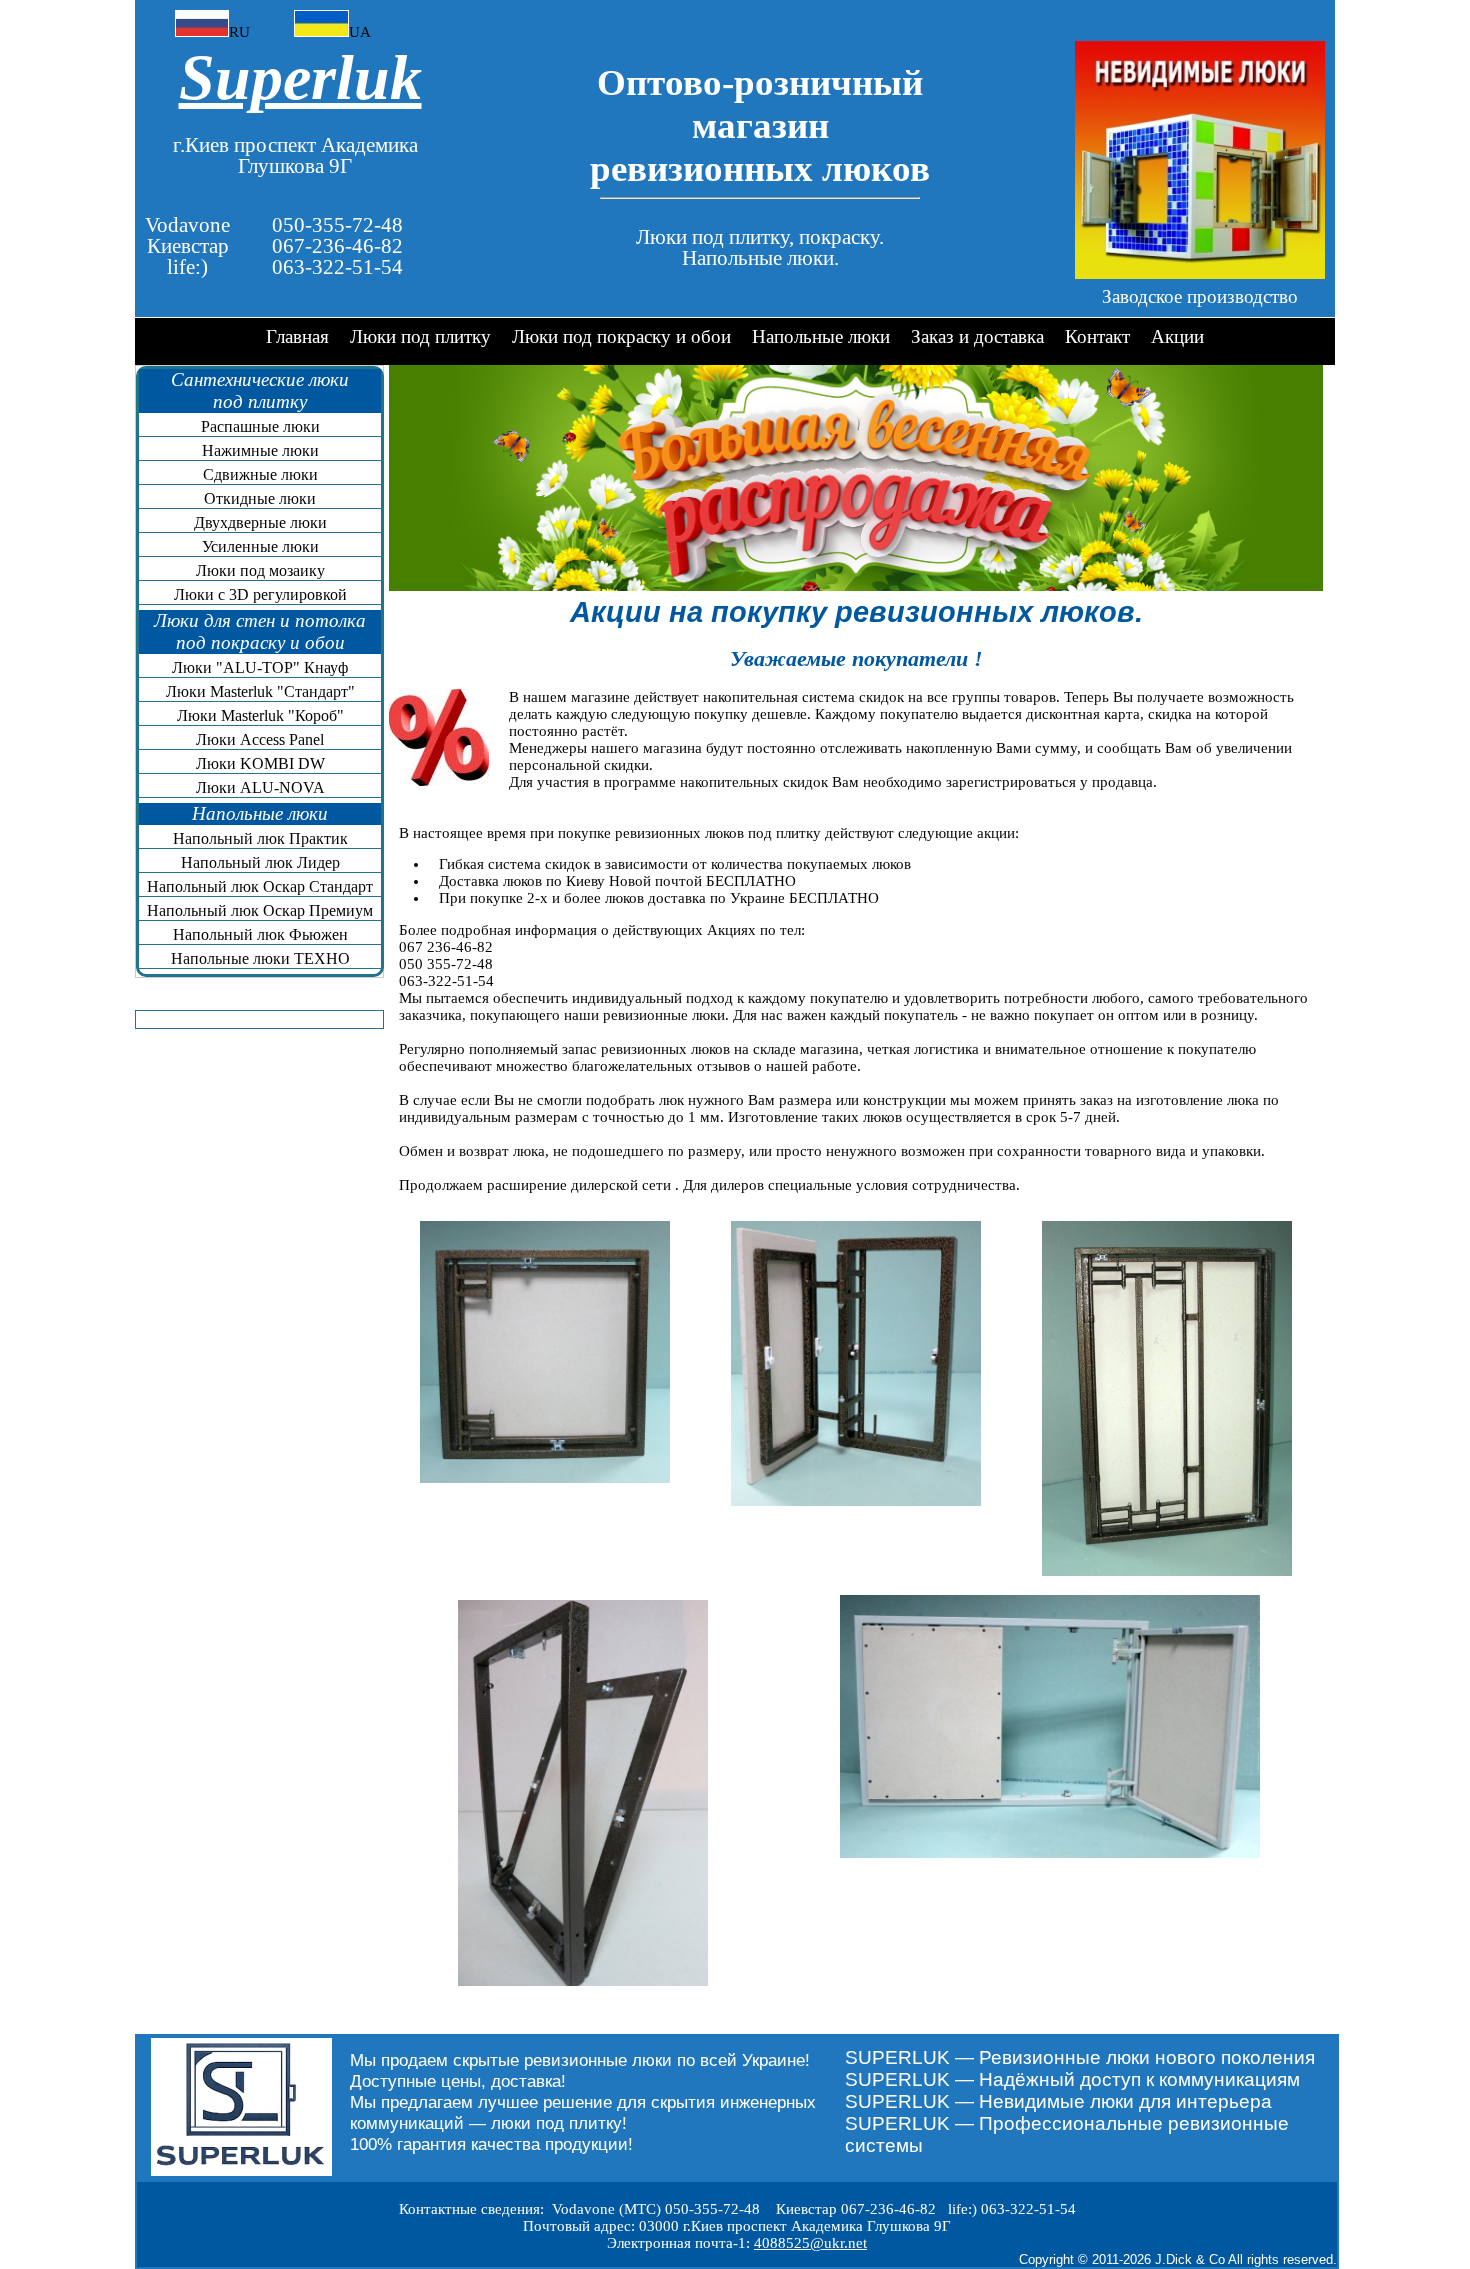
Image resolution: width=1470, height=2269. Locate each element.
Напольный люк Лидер (260, 862)
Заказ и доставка (977, 336)
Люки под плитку (420, 336)
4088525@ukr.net (810, 2243)
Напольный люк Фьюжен (260, 934)
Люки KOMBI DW (260, 763)
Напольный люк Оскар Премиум (260, 910)
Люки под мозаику (260, 570)
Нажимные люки (260, 450)
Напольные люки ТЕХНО (260, 958)
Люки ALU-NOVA (260, 787)
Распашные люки (260, 426)
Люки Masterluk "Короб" (260, 715)
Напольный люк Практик (260, 838)
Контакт (1097, 336)
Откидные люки (260, 498)
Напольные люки (821, 336)
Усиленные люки (260, 546)
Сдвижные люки (260, 474)
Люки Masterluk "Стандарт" (260, 691)
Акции (1177, 336)
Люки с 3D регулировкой (260, 594)
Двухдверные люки (260, 522)
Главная (297, 336)
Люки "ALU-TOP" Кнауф (260, 667)
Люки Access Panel (260, 739)
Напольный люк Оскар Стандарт (260, 886)
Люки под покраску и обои (621, 336)
